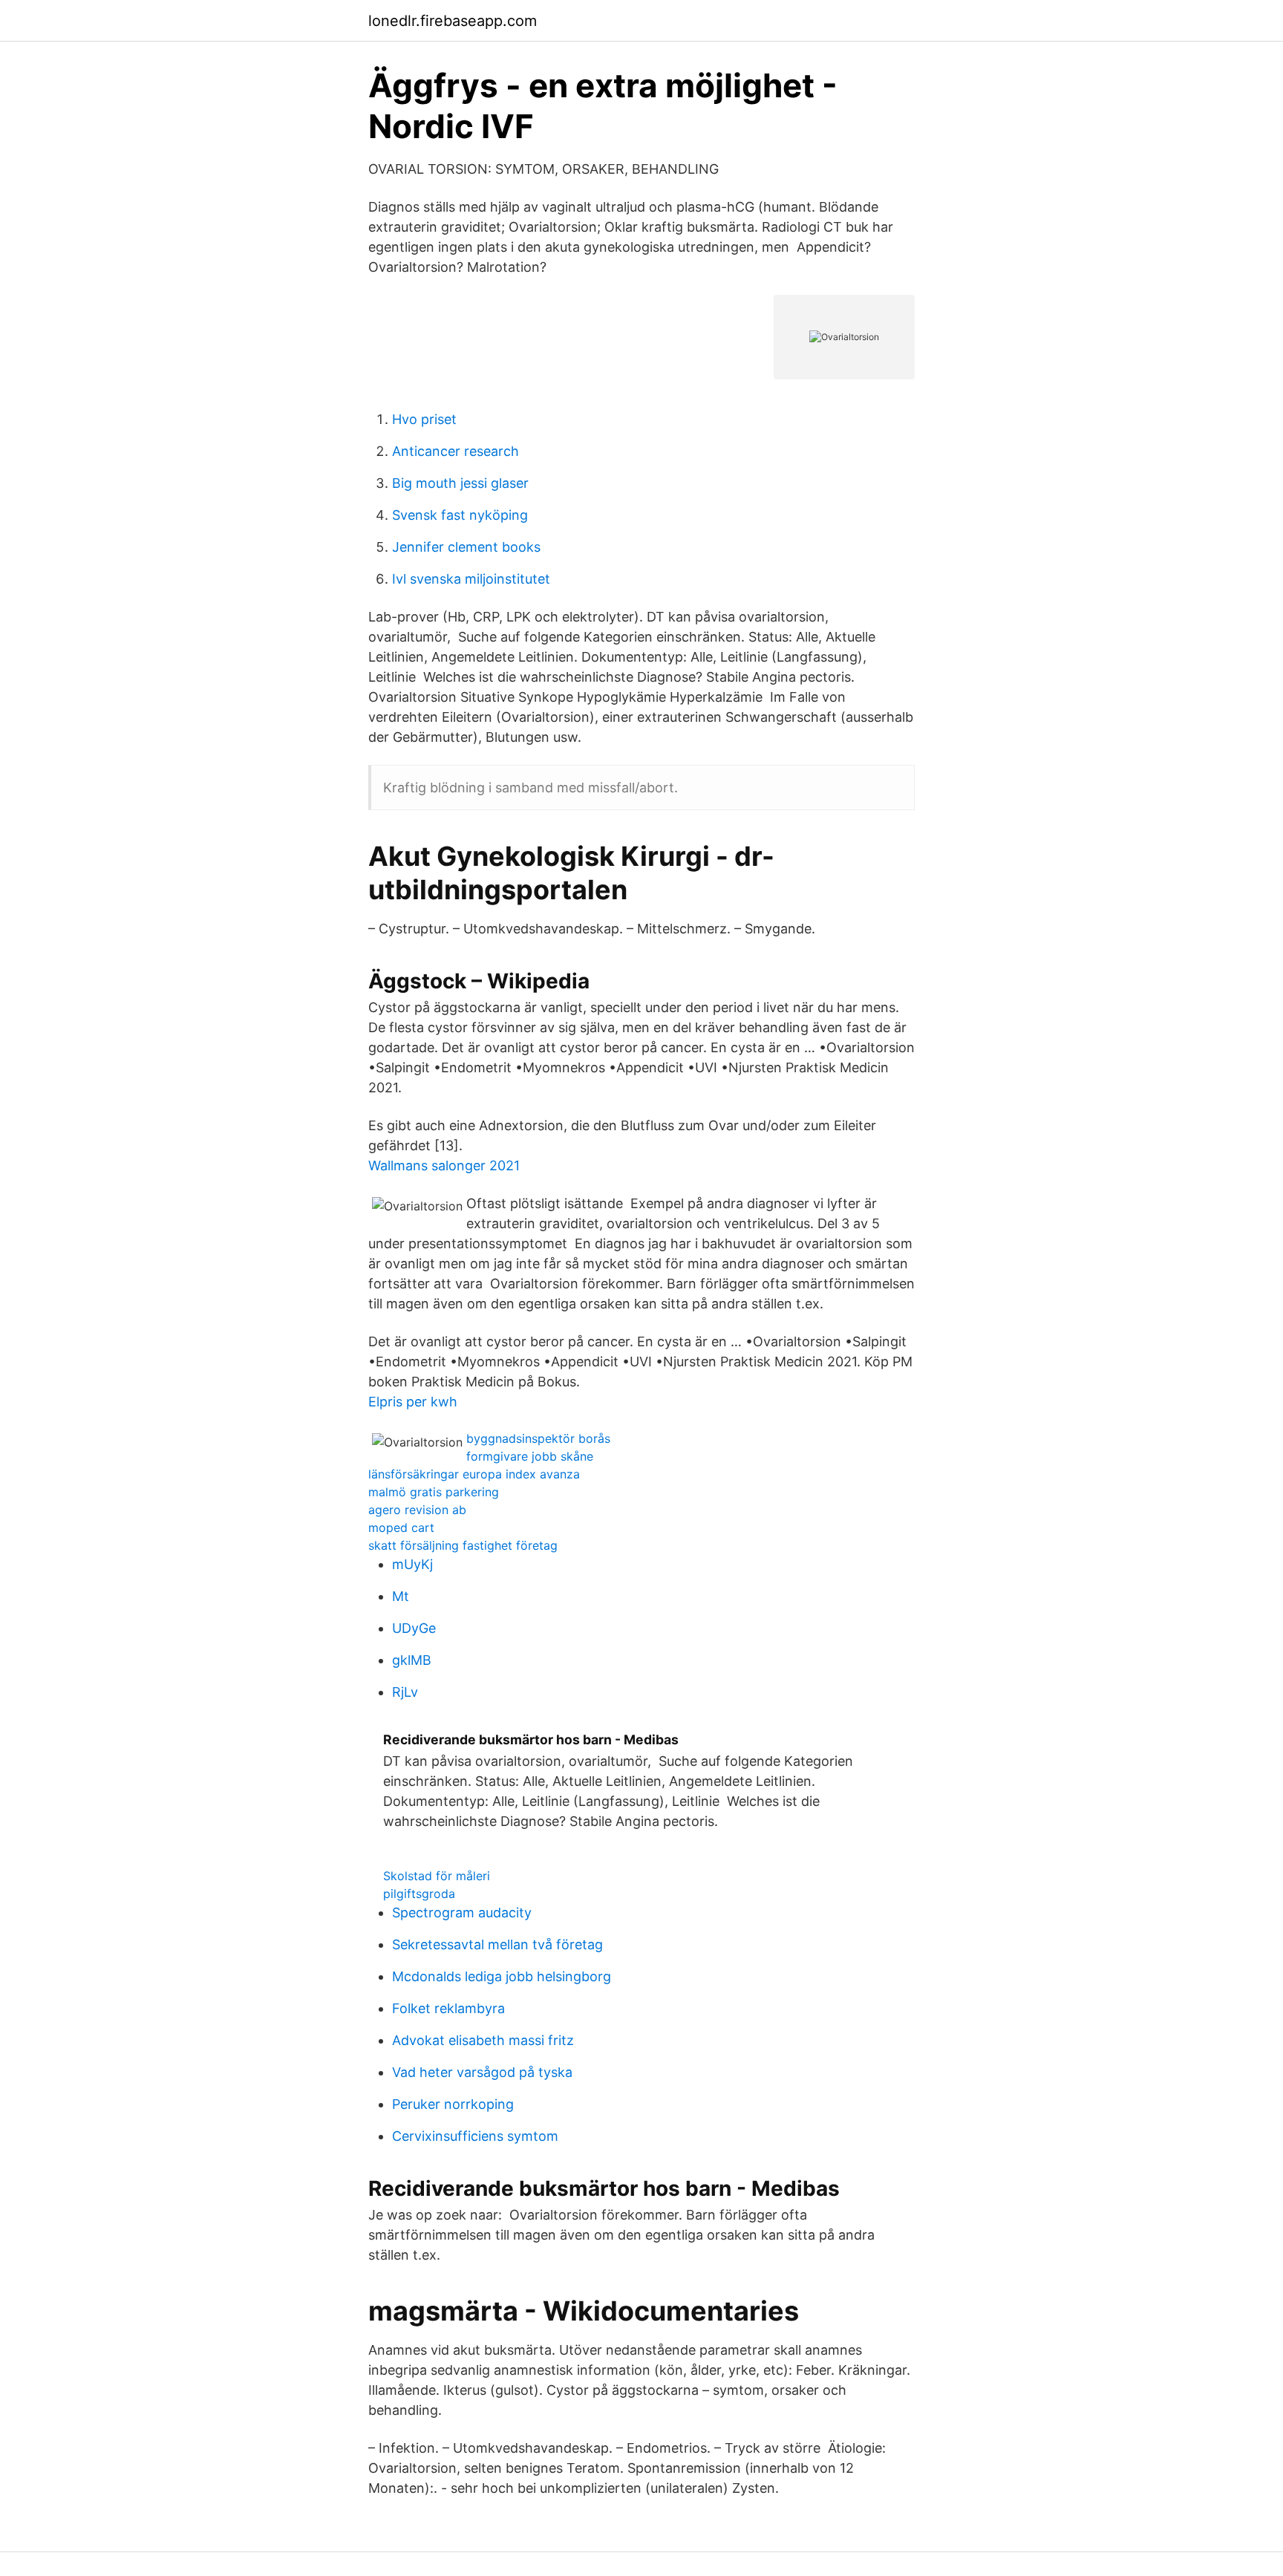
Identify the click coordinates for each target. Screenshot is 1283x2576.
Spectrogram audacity (462, 1913)
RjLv (405, 1692)
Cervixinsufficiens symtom (475, 2136)
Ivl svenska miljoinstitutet (471, 579)
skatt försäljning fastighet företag (463, 1545)
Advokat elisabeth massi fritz (483, 2040)
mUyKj (412, 1564)
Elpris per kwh (413, 1402)
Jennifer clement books (466, 547)
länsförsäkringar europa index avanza (474, 1474)
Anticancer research (456, 451)
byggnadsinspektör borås (538, 1438)
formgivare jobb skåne (530, 1456)
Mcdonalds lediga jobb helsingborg (502, 1976)
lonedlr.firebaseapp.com (453, 21)
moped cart (401, 1527)
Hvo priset (424, 419)
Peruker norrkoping (453, 2104)
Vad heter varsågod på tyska (482, 2072)
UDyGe (414, 1628)
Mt (401, 1596)
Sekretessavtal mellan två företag (497, 1944)
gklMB (412, 1660)
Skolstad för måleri (437, 1876)
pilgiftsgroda (419, 1894)
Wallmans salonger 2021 (444, 1165)
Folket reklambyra (448, 2008)
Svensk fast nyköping (460, 515)
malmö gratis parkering (434, 1492)
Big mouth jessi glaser (460, 483)
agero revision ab (417, 1510)
